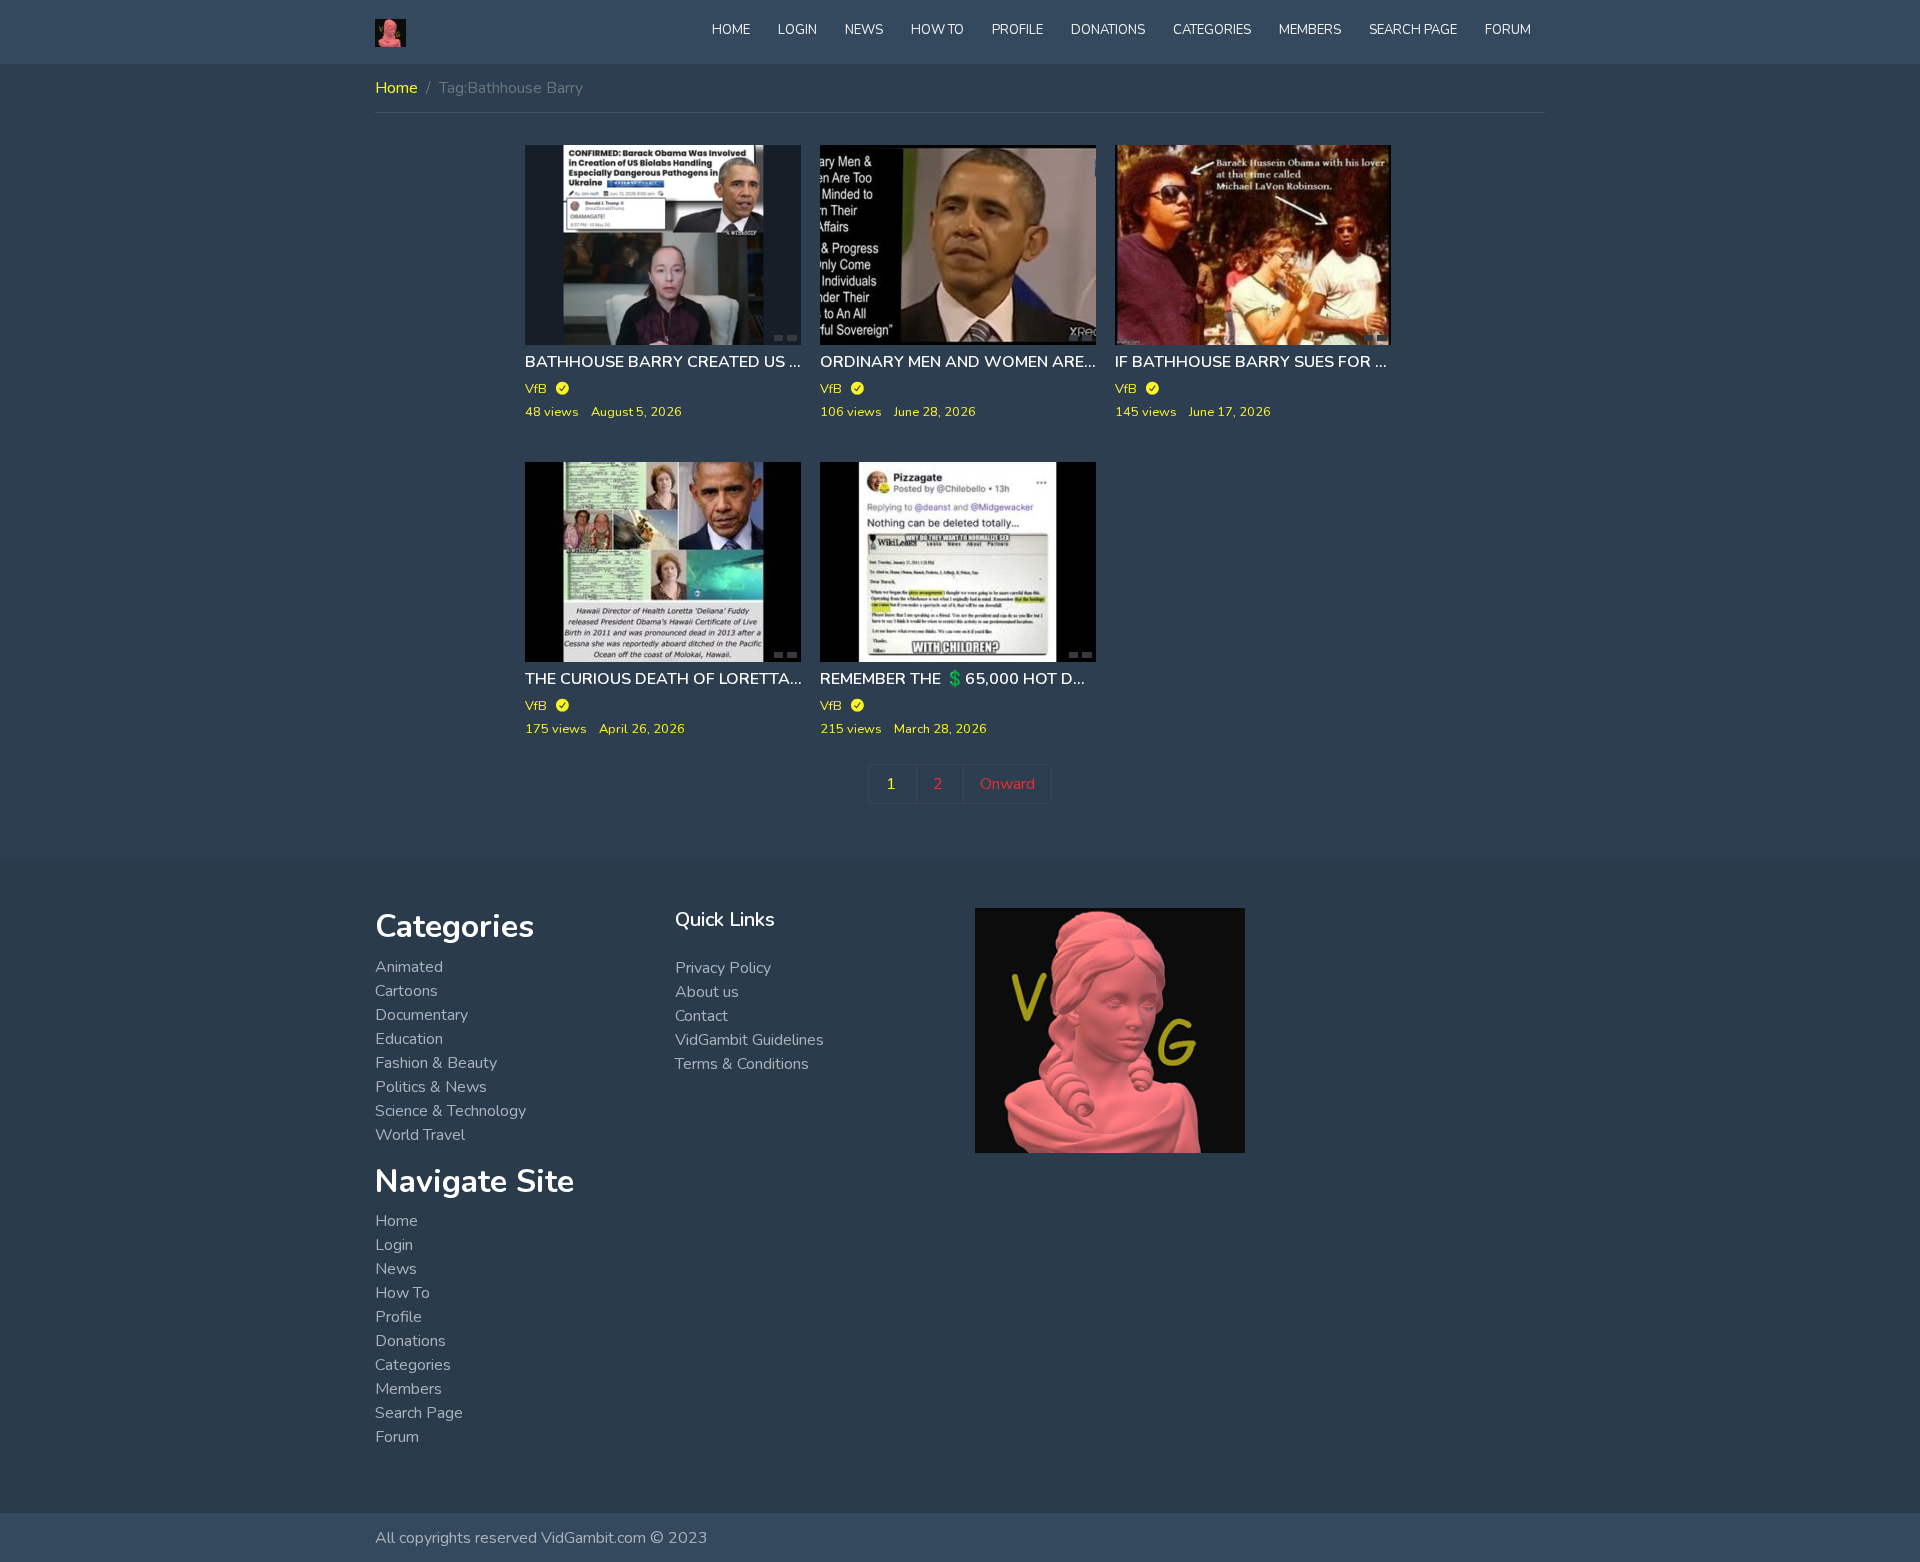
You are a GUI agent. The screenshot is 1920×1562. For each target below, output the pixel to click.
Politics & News (431, 1087)
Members (1310, 30)
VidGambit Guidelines (749, 1040)
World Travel (420, 1135)
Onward (1007, 784)
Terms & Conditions (742, 1064)
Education (409, 1039)
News (864, 30)
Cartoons (406, 991)
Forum (1508, 30)
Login (797, 30)
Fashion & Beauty (436, 1063)
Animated (409, 967)
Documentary (421, 1015)
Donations (1108, 30)
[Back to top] (62, 1444)
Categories (1212, 30)
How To (937, 30)
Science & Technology (450, 1111)
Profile (1017, 30)
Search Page (1413, 30)
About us (707, 992)
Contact (701, 1016)
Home (731, 30)
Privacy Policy (723, 968)
